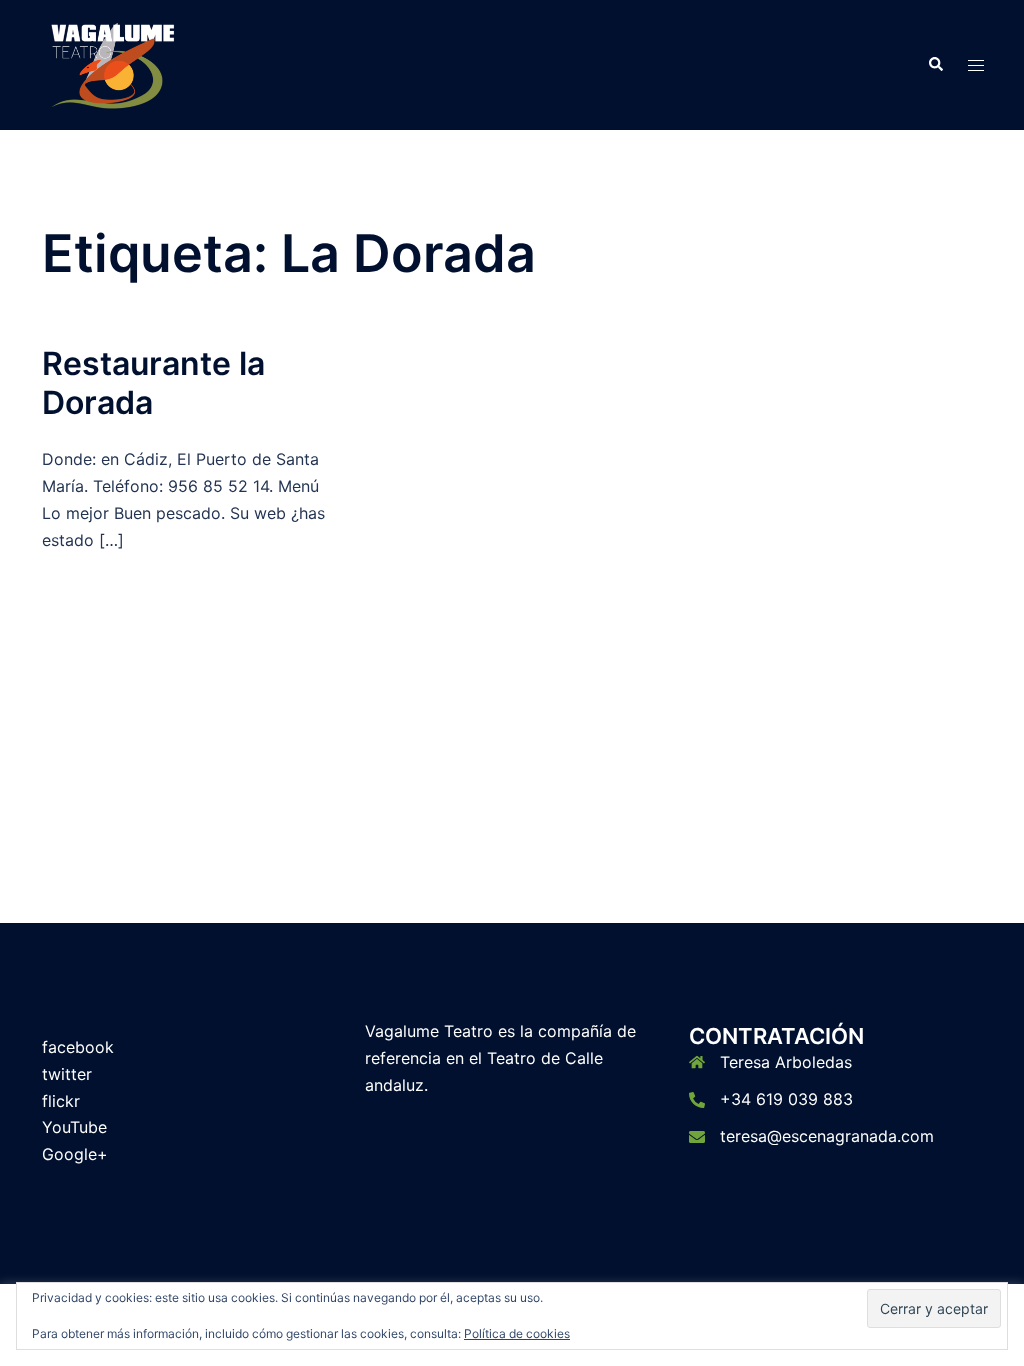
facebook (78, 1047)
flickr (61, 1101)
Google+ (75, 1154)
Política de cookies (517, 1333)
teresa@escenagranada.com (827, 1136)
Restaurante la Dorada (153, 382)
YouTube (74, 1127)
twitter (67, 1074)
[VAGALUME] (113, 63)
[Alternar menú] (976, 65)
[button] (935, 65)
